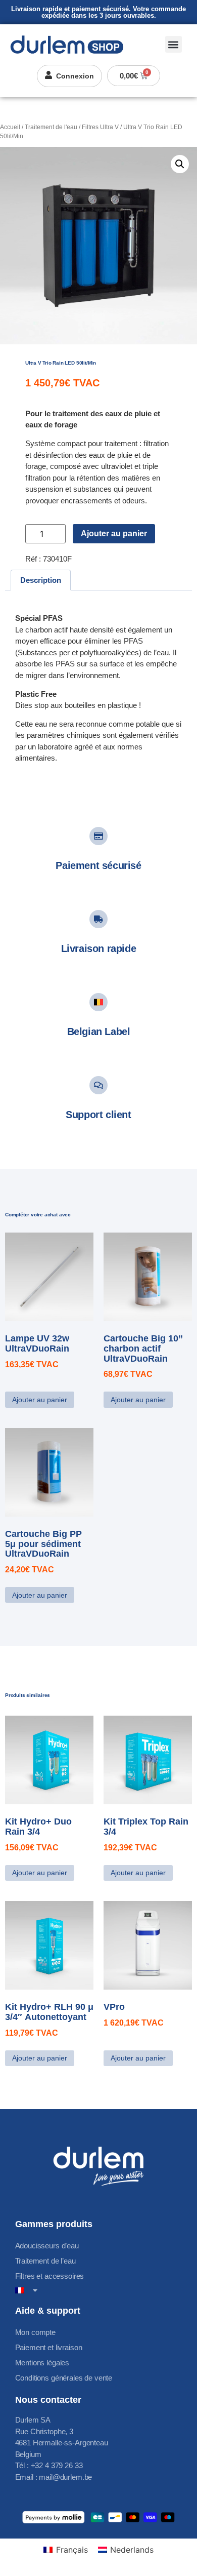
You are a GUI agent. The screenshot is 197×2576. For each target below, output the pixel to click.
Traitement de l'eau (51, 127)
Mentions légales (42, 2363)
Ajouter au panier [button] (40, 1400)
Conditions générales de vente (64, 2378)
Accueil (10, 127)
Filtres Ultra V (100, 127)
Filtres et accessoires (50, 2276)
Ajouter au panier (114, 533)
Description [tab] (41, 580)
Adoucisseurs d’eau (47, 2246)
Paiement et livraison (49, 2347)
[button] (174, 44)
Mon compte (36, 2332)
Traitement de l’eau (45, 2261)
